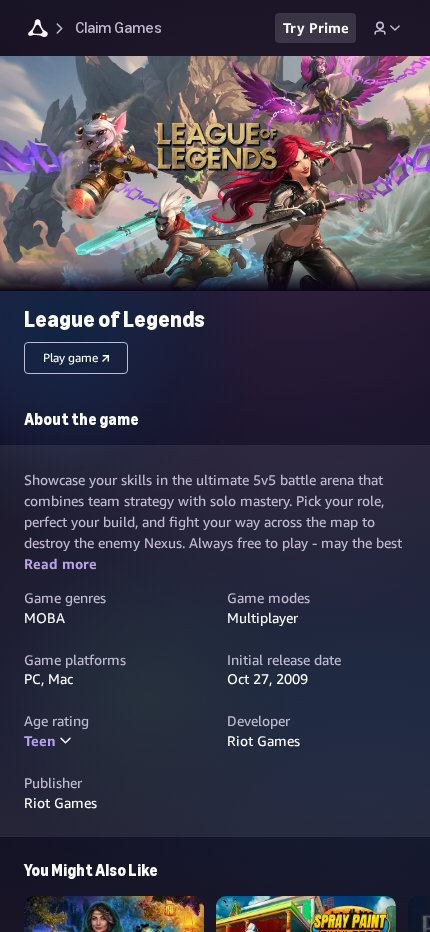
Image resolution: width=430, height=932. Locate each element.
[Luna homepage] (38, 30)
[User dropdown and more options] (387, 28)
